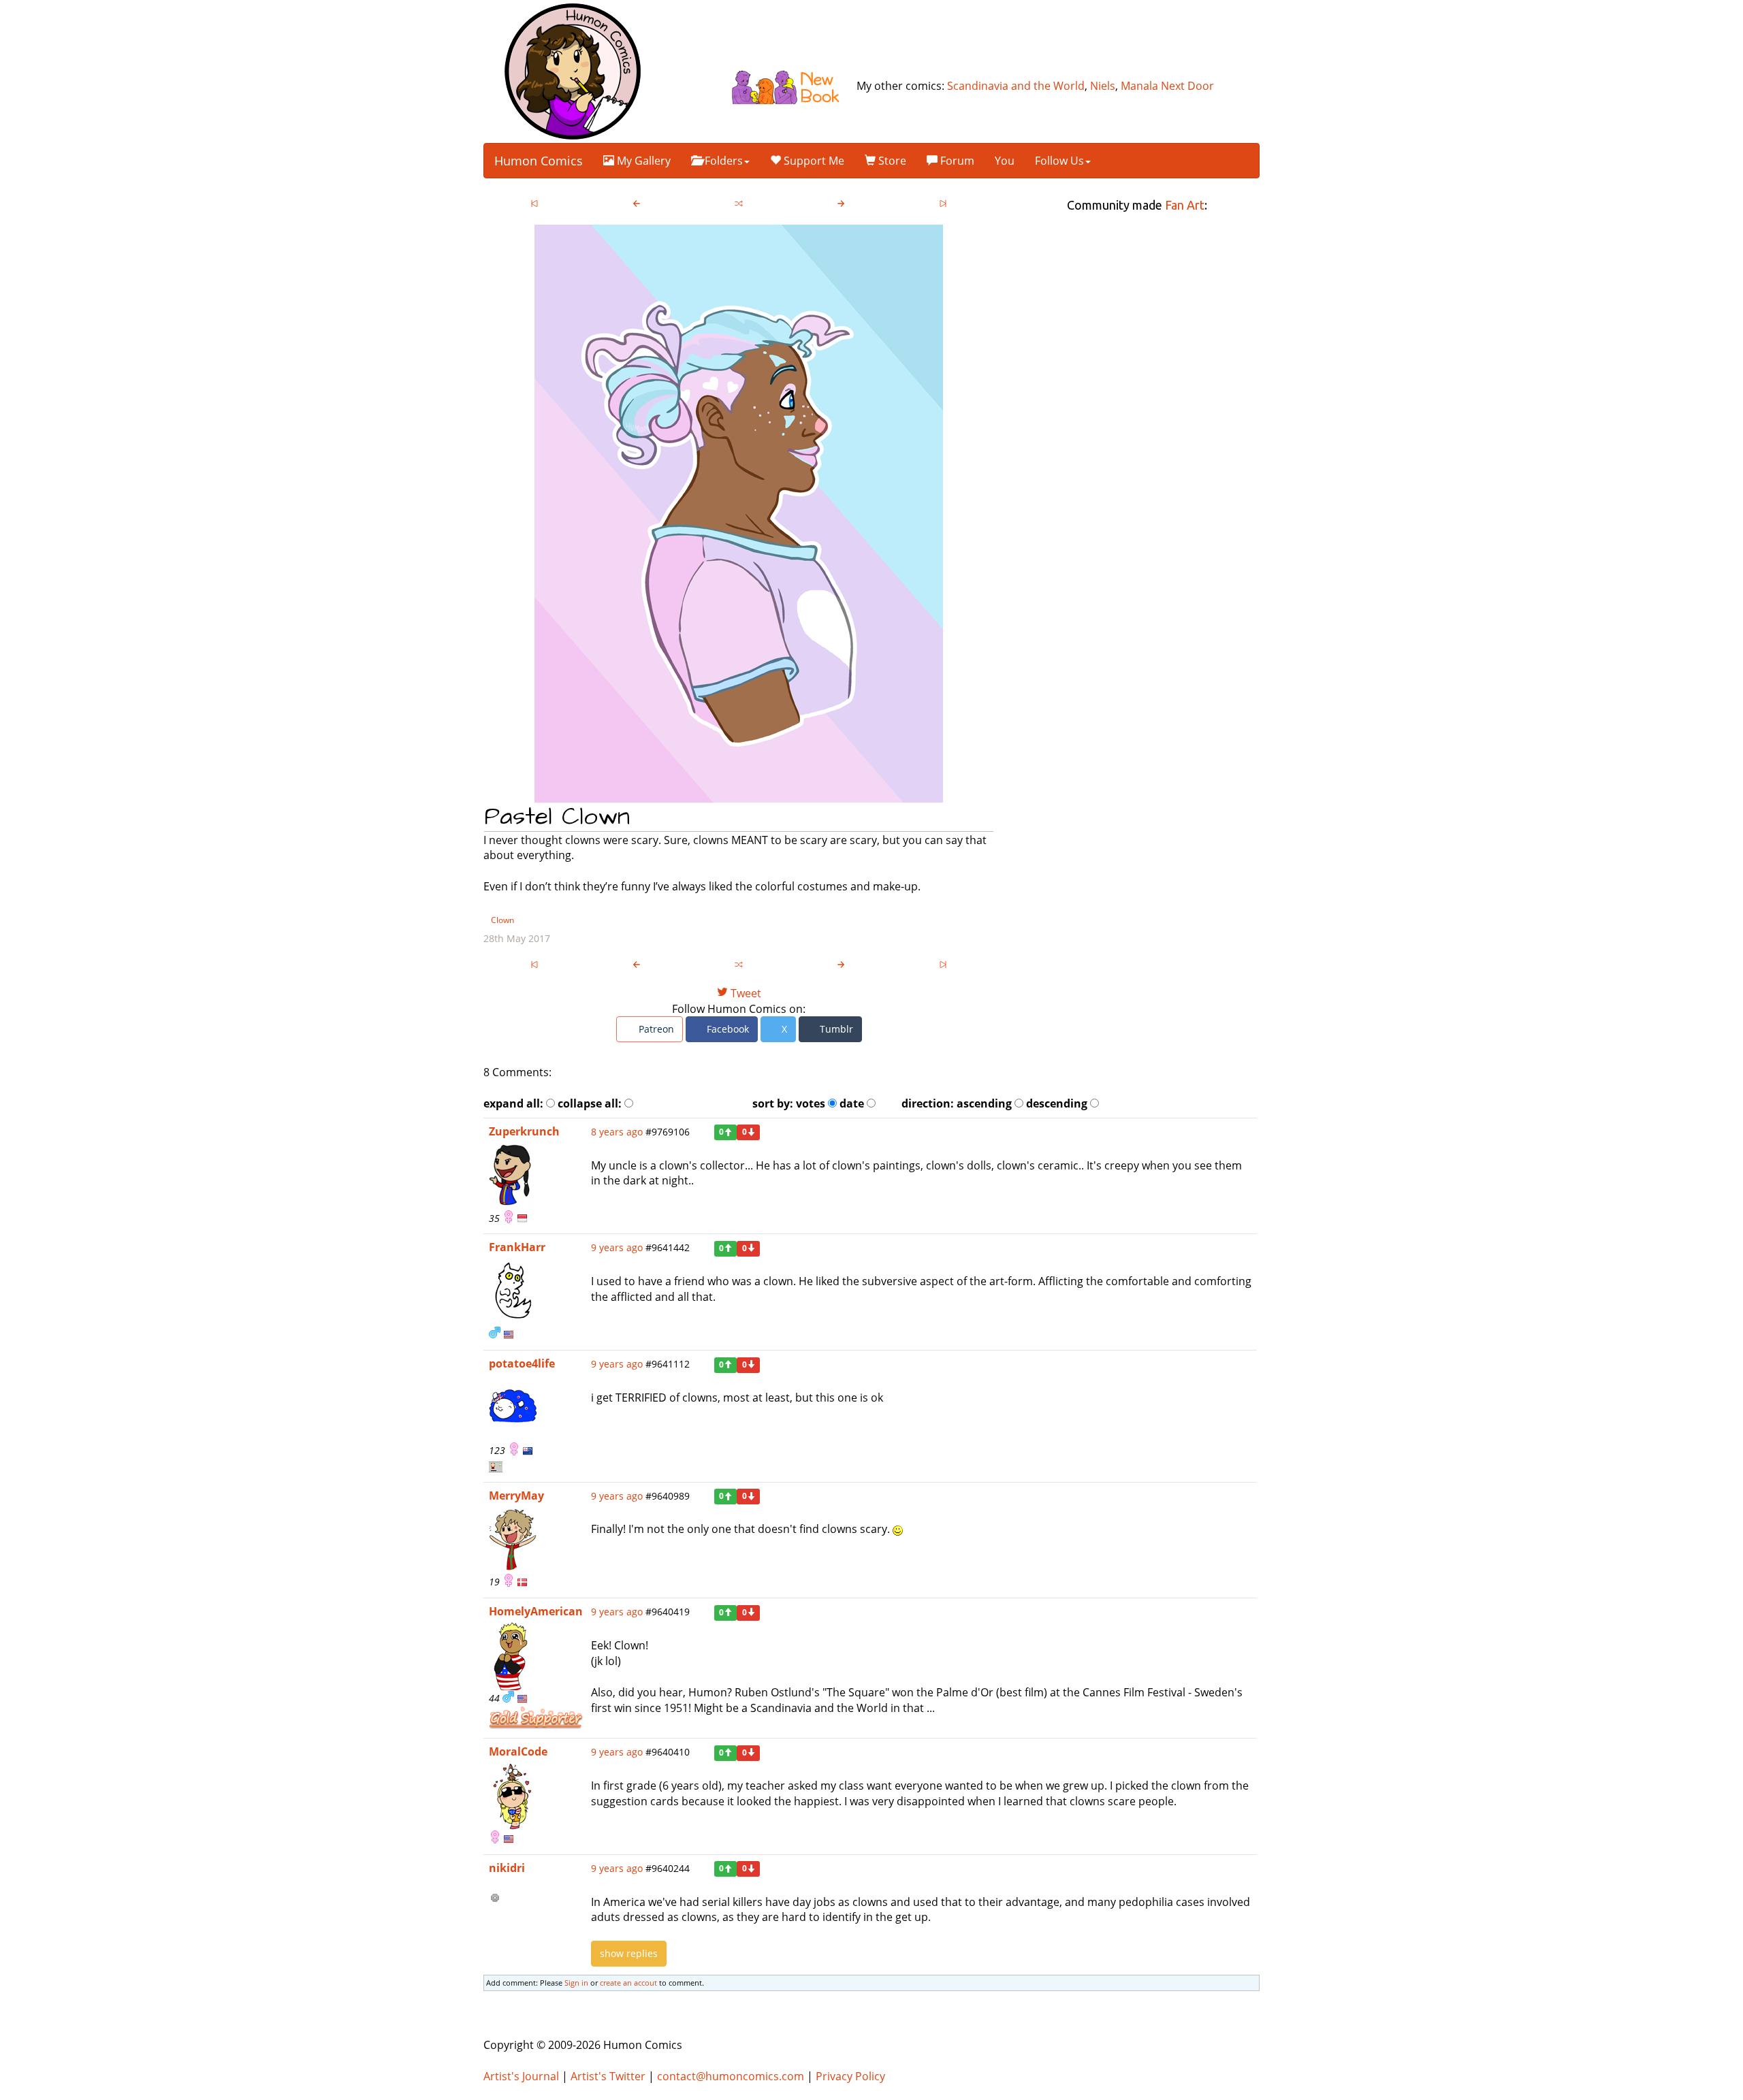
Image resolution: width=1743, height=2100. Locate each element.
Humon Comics (539, 161)
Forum (956, 161)
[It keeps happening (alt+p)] (637, 205)
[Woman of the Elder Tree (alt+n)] (841, 205)
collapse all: (590, 1103)
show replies (629, 1953)
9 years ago (617, 1247)
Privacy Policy (850, 2076)
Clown (502, 920)
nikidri (507, 1868)
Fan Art (1185, 205)
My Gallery (642, 161)
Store (891, 161)
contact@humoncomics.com (731, 2076)
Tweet (745, 993)
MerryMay (516, 1496)
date (852, 1103)
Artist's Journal (521, 2076)
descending (1057, 1103)
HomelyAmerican (536, 1611)
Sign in (576, 1983)
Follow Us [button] (1059, 161)
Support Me (813, 161)
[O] (495, 1899)
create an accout (628, 1983)
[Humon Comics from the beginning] (534, 205)
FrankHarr (517, 1247)
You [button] (1005, 161)
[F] (508, 1218)
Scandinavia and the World (1016, 86)
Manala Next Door (1167, 86)
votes (811, 1103)
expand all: (513, 1103)
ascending (984, 1103)
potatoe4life (522, 1363)
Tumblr (835, 1029)
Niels (1103, 86)
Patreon (655, 1029)
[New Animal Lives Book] (791, 86)
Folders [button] (722, 161)
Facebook (726, 1029)
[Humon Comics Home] (573, 70)
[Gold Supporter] (536, 1717)
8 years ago (617, 1132)
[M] (495, 1334)
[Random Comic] (739, 205)
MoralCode (518, 1751)
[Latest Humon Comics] (943, 205)
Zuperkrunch (524, 1131)
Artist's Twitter (608, 2076)
